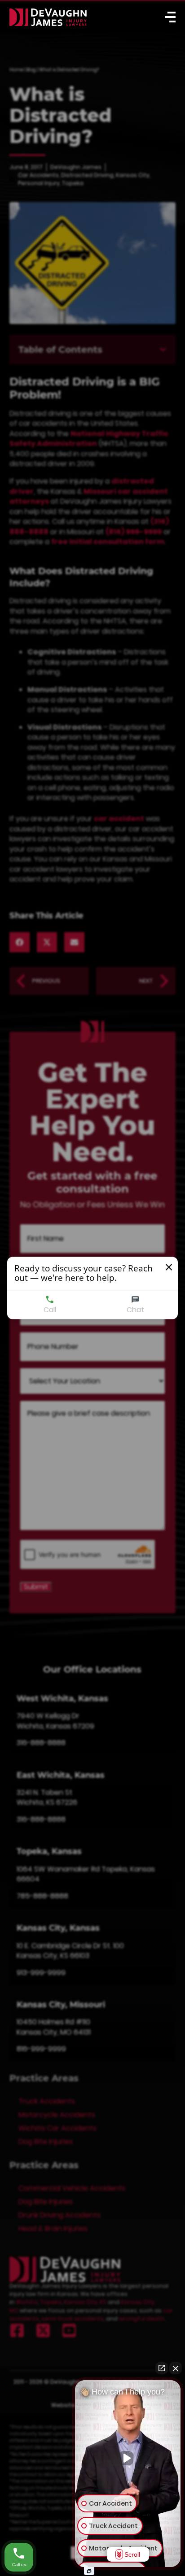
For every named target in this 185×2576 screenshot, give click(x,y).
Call (50, 1310)
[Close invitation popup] (169, 1267)
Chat (135, 1310)
